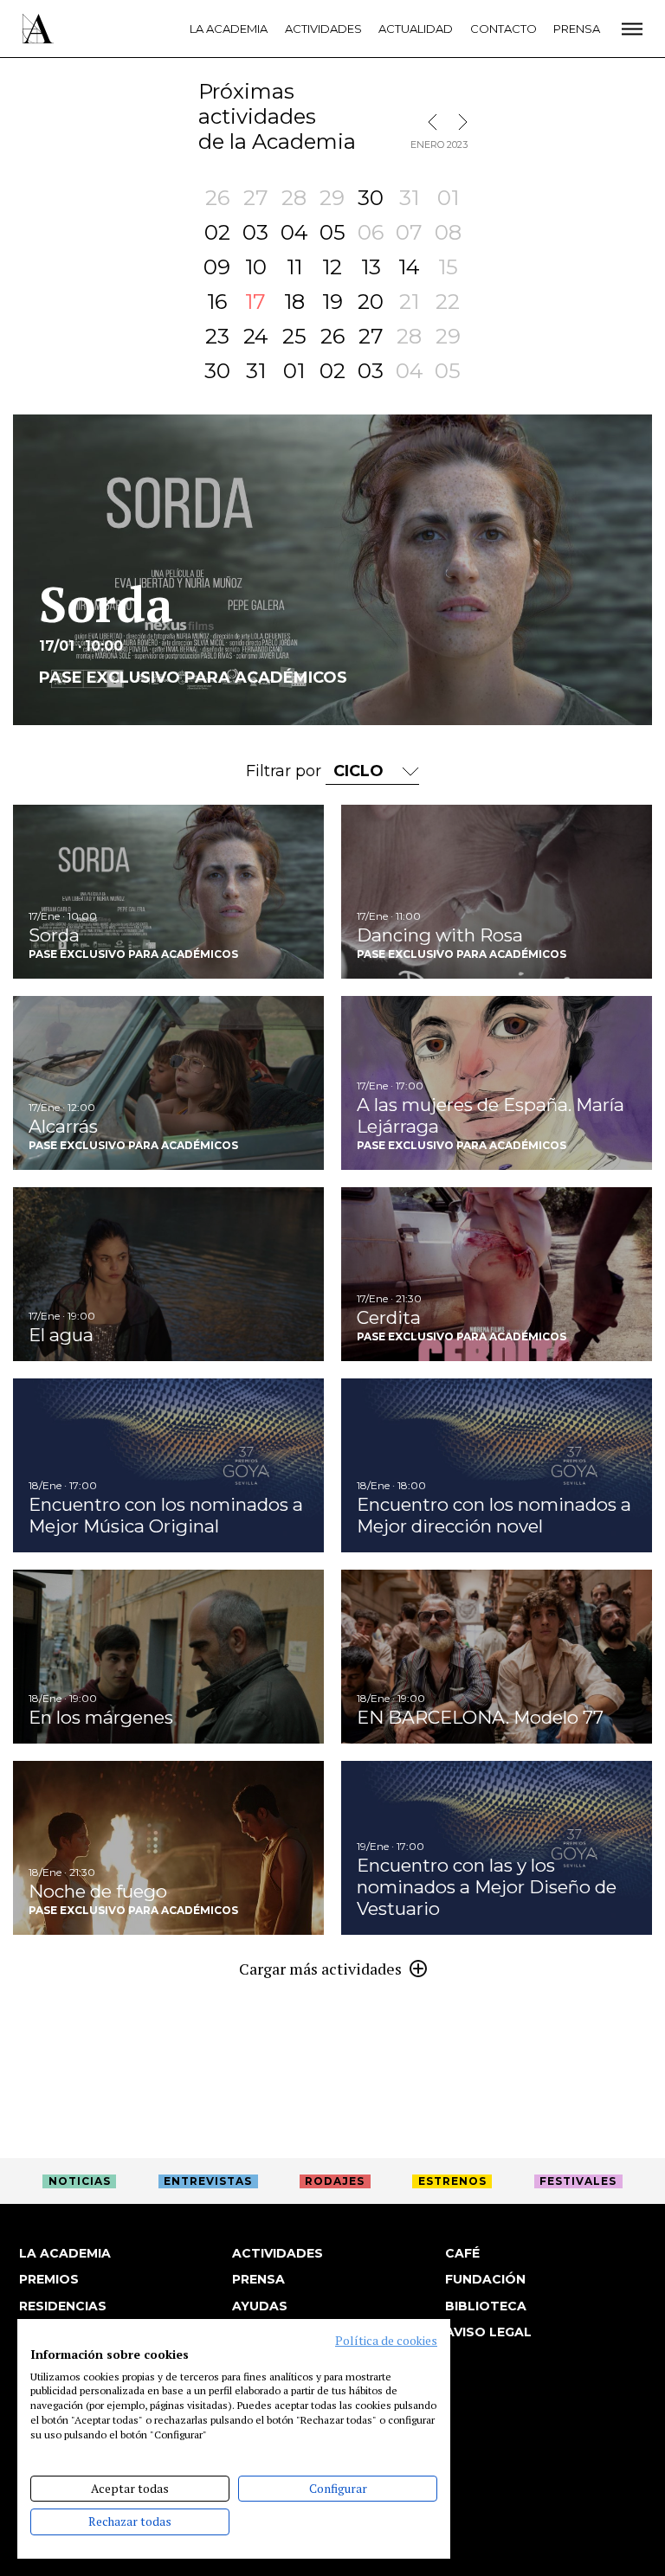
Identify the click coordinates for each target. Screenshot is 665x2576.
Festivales (578, 2181)
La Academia (229, 29)
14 (409, 267)
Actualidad (416, 29)
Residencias (63, 2306)
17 (255, 302)
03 (255, 232)
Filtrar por (286, 771)
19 (332, 302)
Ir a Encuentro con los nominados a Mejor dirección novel (497, 1465)
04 (294, 232)
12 (332, 267)
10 (256, 267)
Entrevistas (208, 2181)
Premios (49, 2279)
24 (256, 336)
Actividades (323, 29)
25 (294, 336)
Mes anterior (436, 122)
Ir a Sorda (168, 892)
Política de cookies (386, 2341)
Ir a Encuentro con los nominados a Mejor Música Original (168, 1465)
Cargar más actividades (320, 1969)
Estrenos (452, 2181)
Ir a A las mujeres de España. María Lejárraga (497, 1083)
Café (462, 2253)
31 (256, 371)
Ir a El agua (168, 1274)
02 (217, 232)
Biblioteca (486, 2306)
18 (294, 302)
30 (371, 198)
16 (217, 302)
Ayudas (260, 2306)
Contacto (504, 29)
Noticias (80, 2181)
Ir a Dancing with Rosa (497, 892)
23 (217, 336)
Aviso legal (488, 2332)
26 (332, 336)
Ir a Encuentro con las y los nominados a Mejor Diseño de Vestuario (497, 1848)
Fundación (485, 2279)
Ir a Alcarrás (168, 1083)
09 (217, 267)
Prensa (577, 29)
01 (294, 371)
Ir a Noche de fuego (168, 1848)
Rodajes (335, 2181)
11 (294, 267)
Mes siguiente (459, 122)
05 (332, 232)
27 (371, 336)
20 (371, 302)
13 (371, 267)
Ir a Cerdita (497, 1274)
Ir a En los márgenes (168, 1657)
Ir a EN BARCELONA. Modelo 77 (497, 1657)
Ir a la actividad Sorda (332, 570)
